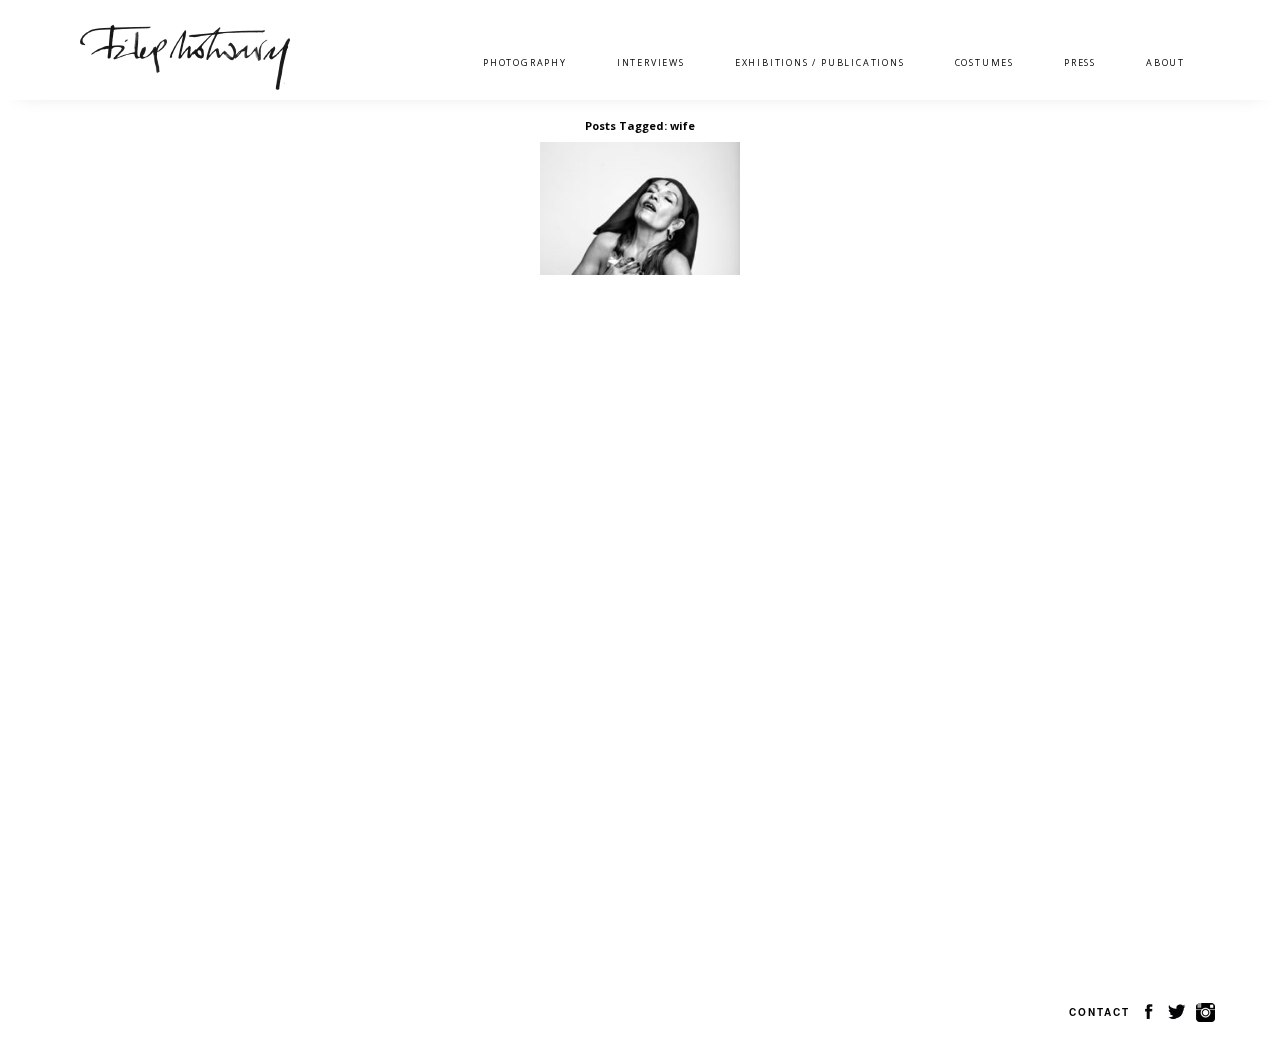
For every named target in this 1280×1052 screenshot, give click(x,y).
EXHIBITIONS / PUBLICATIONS (820, 62)
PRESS (1080, 62)
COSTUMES (984, 62)
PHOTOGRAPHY (525, 62)
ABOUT (1165, 62)
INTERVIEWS (651, 62)
